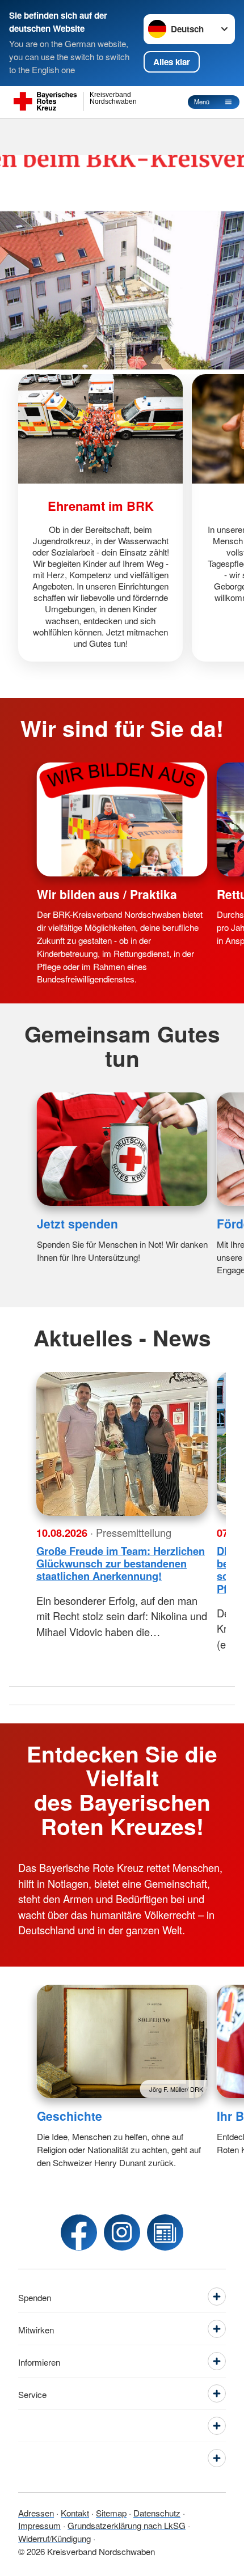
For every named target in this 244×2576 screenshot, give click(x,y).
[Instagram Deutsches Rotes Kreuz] (122, 2232)
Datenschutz (157, 2513)
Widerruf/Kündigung (54, 2538)
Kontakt (75, 2513)
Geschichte (70, 2116)
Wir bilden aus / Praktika (107, 894)
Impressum (39, 2525)
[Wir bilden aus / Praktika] (122, 819)
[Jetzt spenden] (122, 1149)
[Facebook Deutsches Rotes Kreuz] (79, 2232)
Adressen (36, 2513)
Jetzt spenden (77, 1223)
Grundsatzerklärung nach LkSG (127, 2525)
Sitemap (111, 2513)
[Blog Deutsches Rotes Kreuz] (165, 2232)
